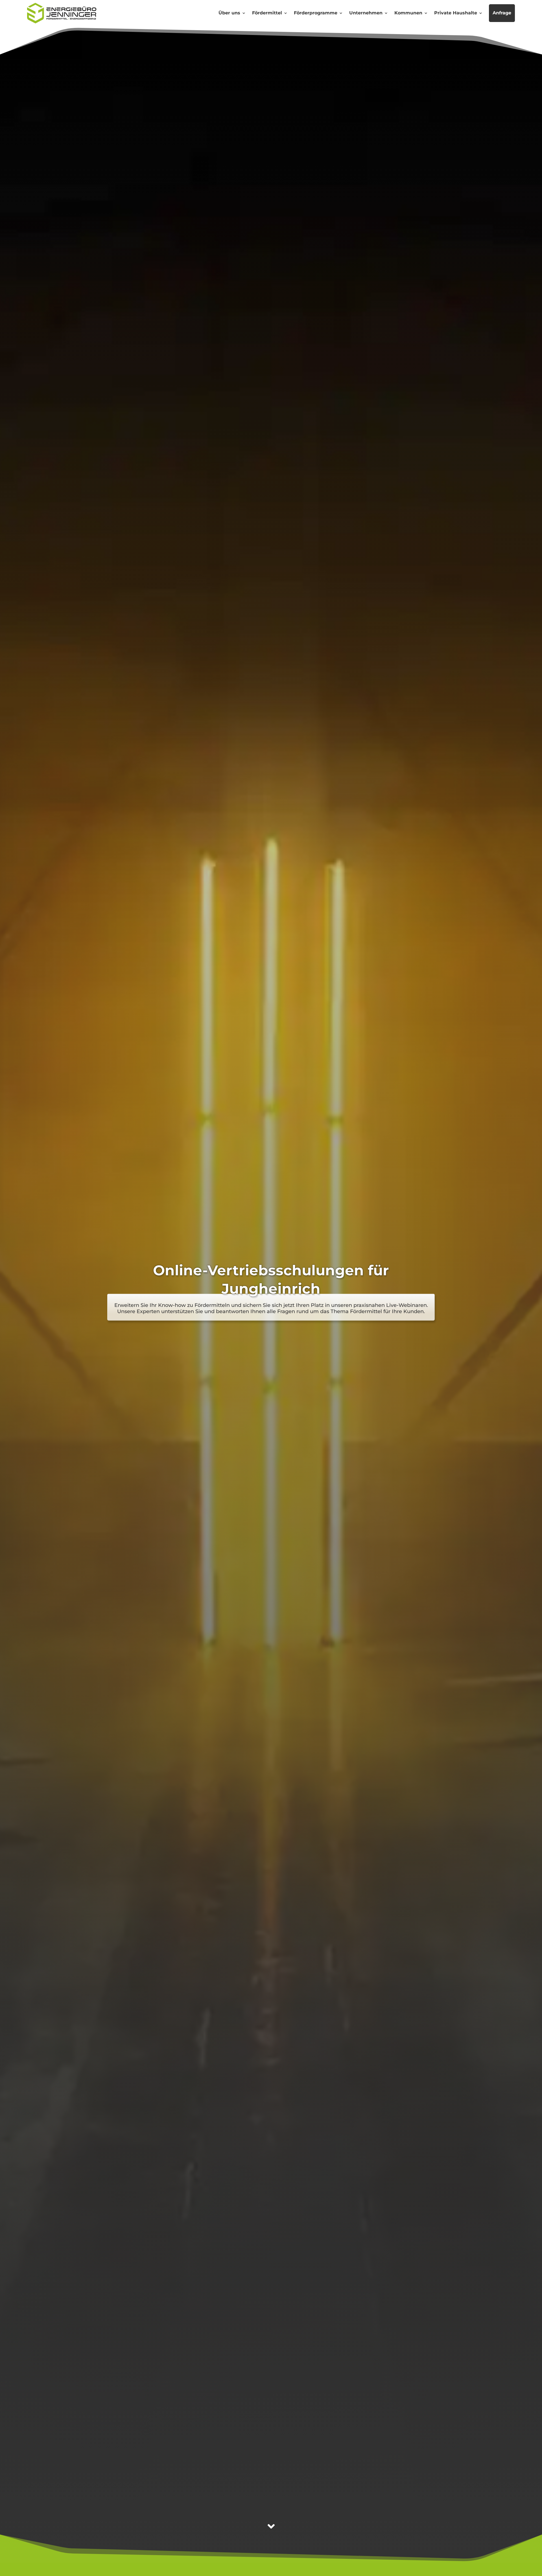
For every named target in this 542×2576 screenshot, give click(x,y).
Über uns (229, 13)
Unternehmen (366, 13)
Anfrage (502, 13)
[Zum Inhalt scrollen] (271, 2526)
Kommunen (408, 13)
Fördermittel (267, 13)
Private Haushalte (456, 13)
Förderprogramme (316, 13)
